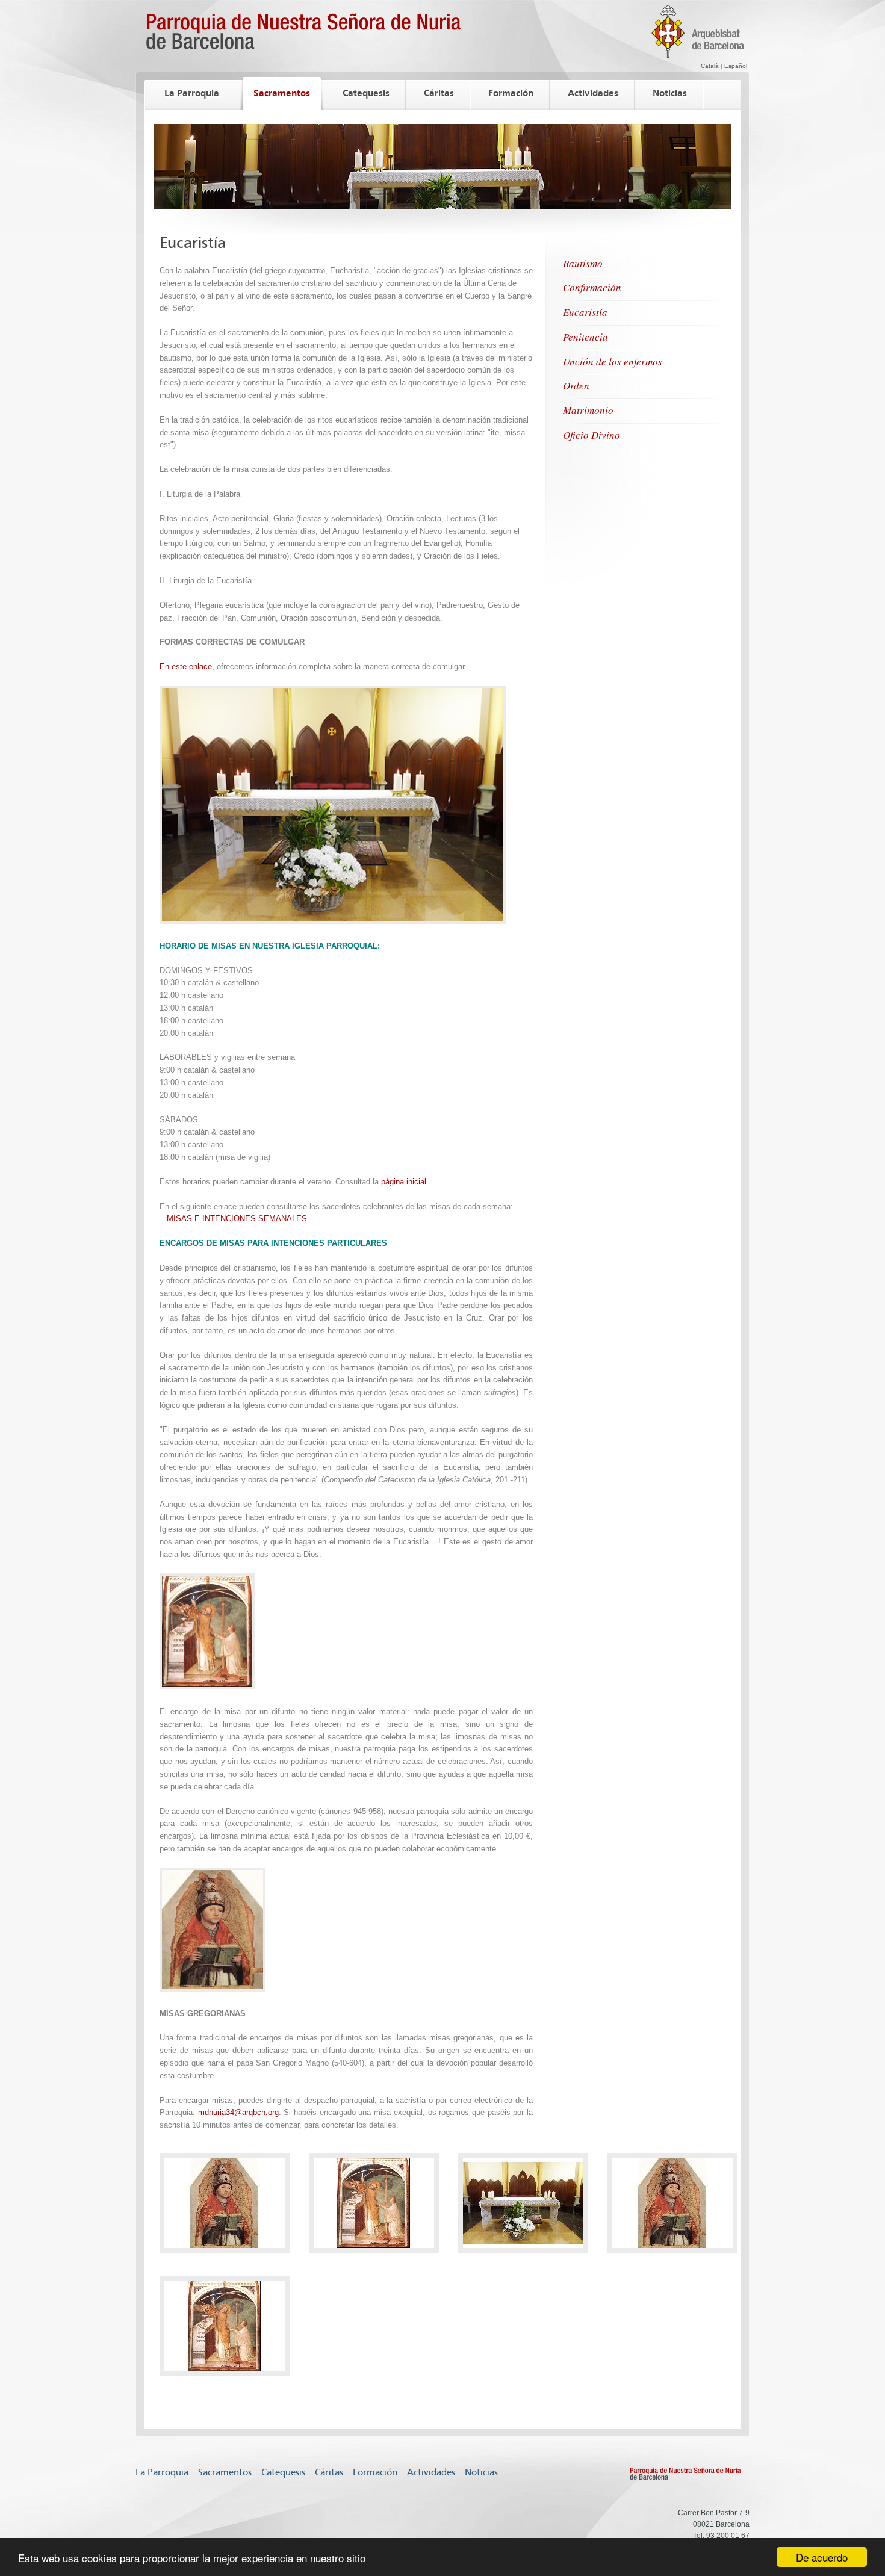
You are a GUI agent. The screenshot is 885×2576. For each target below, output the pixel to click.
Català (710, 66)
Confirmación (592, 287)
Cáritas (439, 93)
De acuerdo (822, 2557)
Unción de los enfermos (613, 361)
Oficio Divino (592, 435)
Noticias (670, 93)
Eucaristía (585, 312)
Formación (511, 93)
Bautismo (583, 263)
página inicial (404, 1182)
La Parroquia (192, 93)
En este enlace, (187, 667)
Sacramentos (282, 93)
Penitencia (585, 337)
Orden (576, 385)
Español (736, 66)
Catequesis (366, 93)
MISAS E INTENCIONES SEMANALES (237, 1218)
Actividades (593, 93)
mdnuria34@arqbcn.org (238, 2112)
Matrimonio (588, 410)
